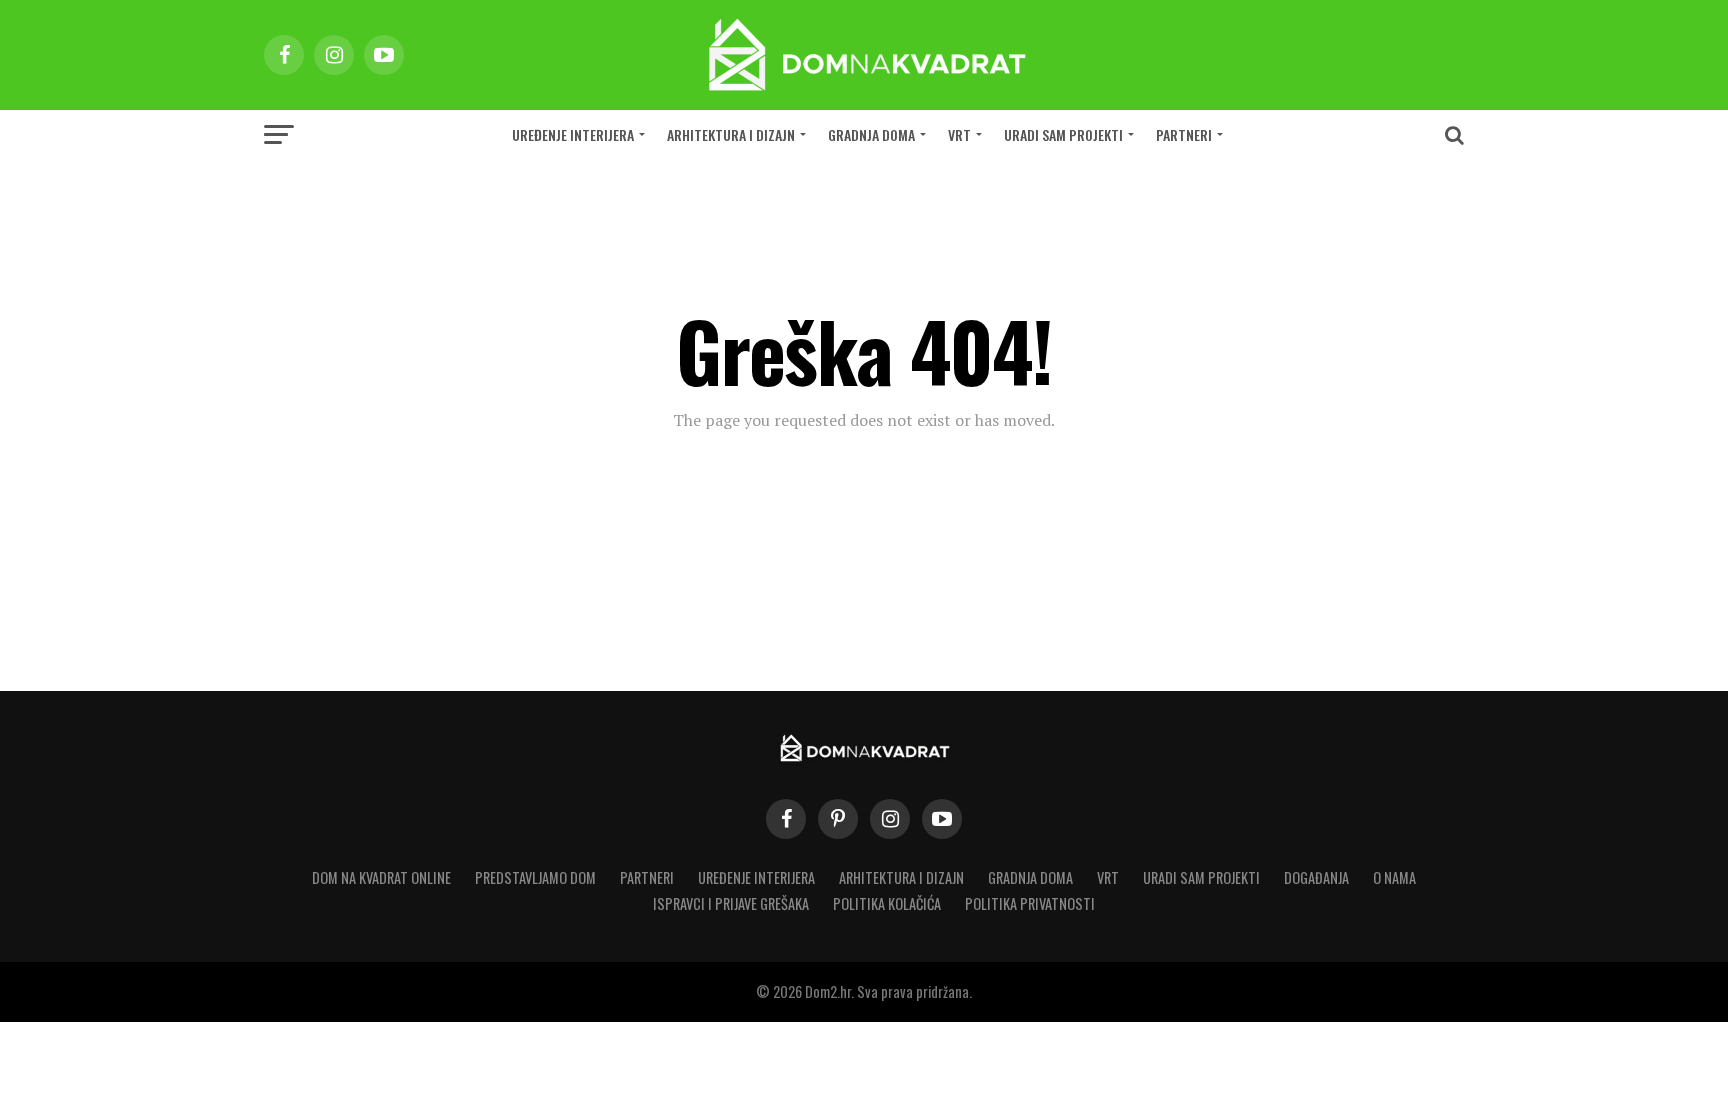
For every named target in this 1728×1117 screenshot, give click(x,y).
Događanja (1316, 877)
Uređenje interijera (573, 134)
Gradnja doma (871, 134)
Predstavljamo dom (535, 877)
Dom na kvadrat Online (381, 877)
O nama (1394, 877)
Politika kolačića (887, 903)
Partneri (1184, 134)
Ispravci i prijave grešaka (731, 903)
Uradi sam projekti (1063, 134)
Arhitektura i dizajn (731, 134)
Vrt (959, 134)
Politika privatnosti (1030, 903)
